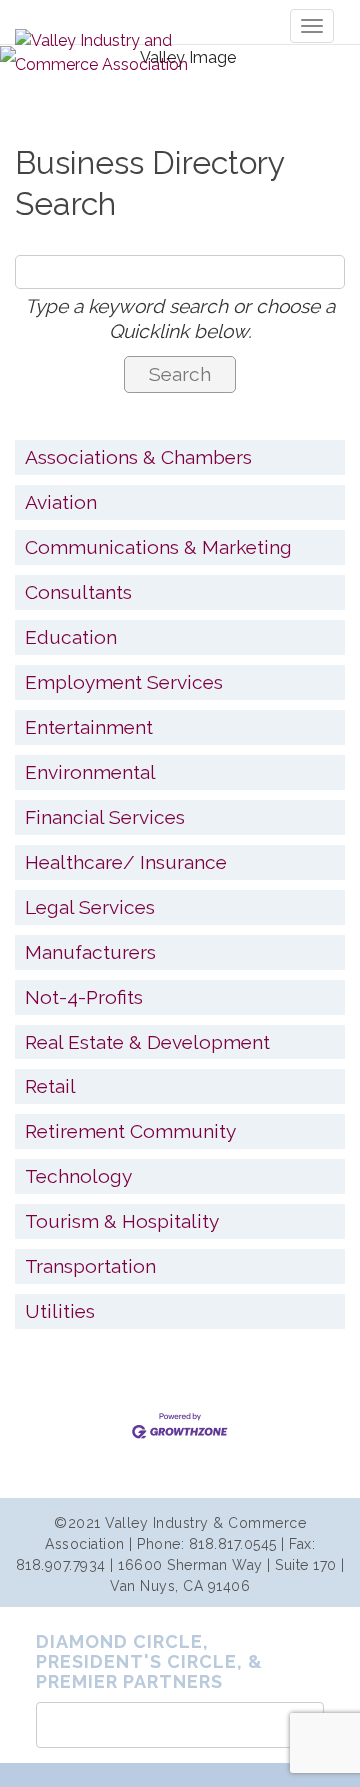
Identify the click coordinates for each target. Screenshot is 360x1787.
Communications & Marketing (158, 547)
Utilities (60, 1311)
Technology (78, 1176)
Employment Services (124, 682)
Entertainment (89, 727)
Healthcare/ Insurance (126, 862)
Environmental (90, 772)
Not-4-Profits (84, 997)
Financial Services (105, 817)
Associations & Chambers (138, 457)
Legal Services (90, 907)
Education (71, 637)
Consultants (78, 592)
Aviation (61, 502)
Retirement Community (130, 1131)
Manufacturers (90, 952)
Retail (50, 1086)
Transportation (90, 1266)
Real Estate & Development (147, 1042)
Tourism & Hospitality (122, 1221)
